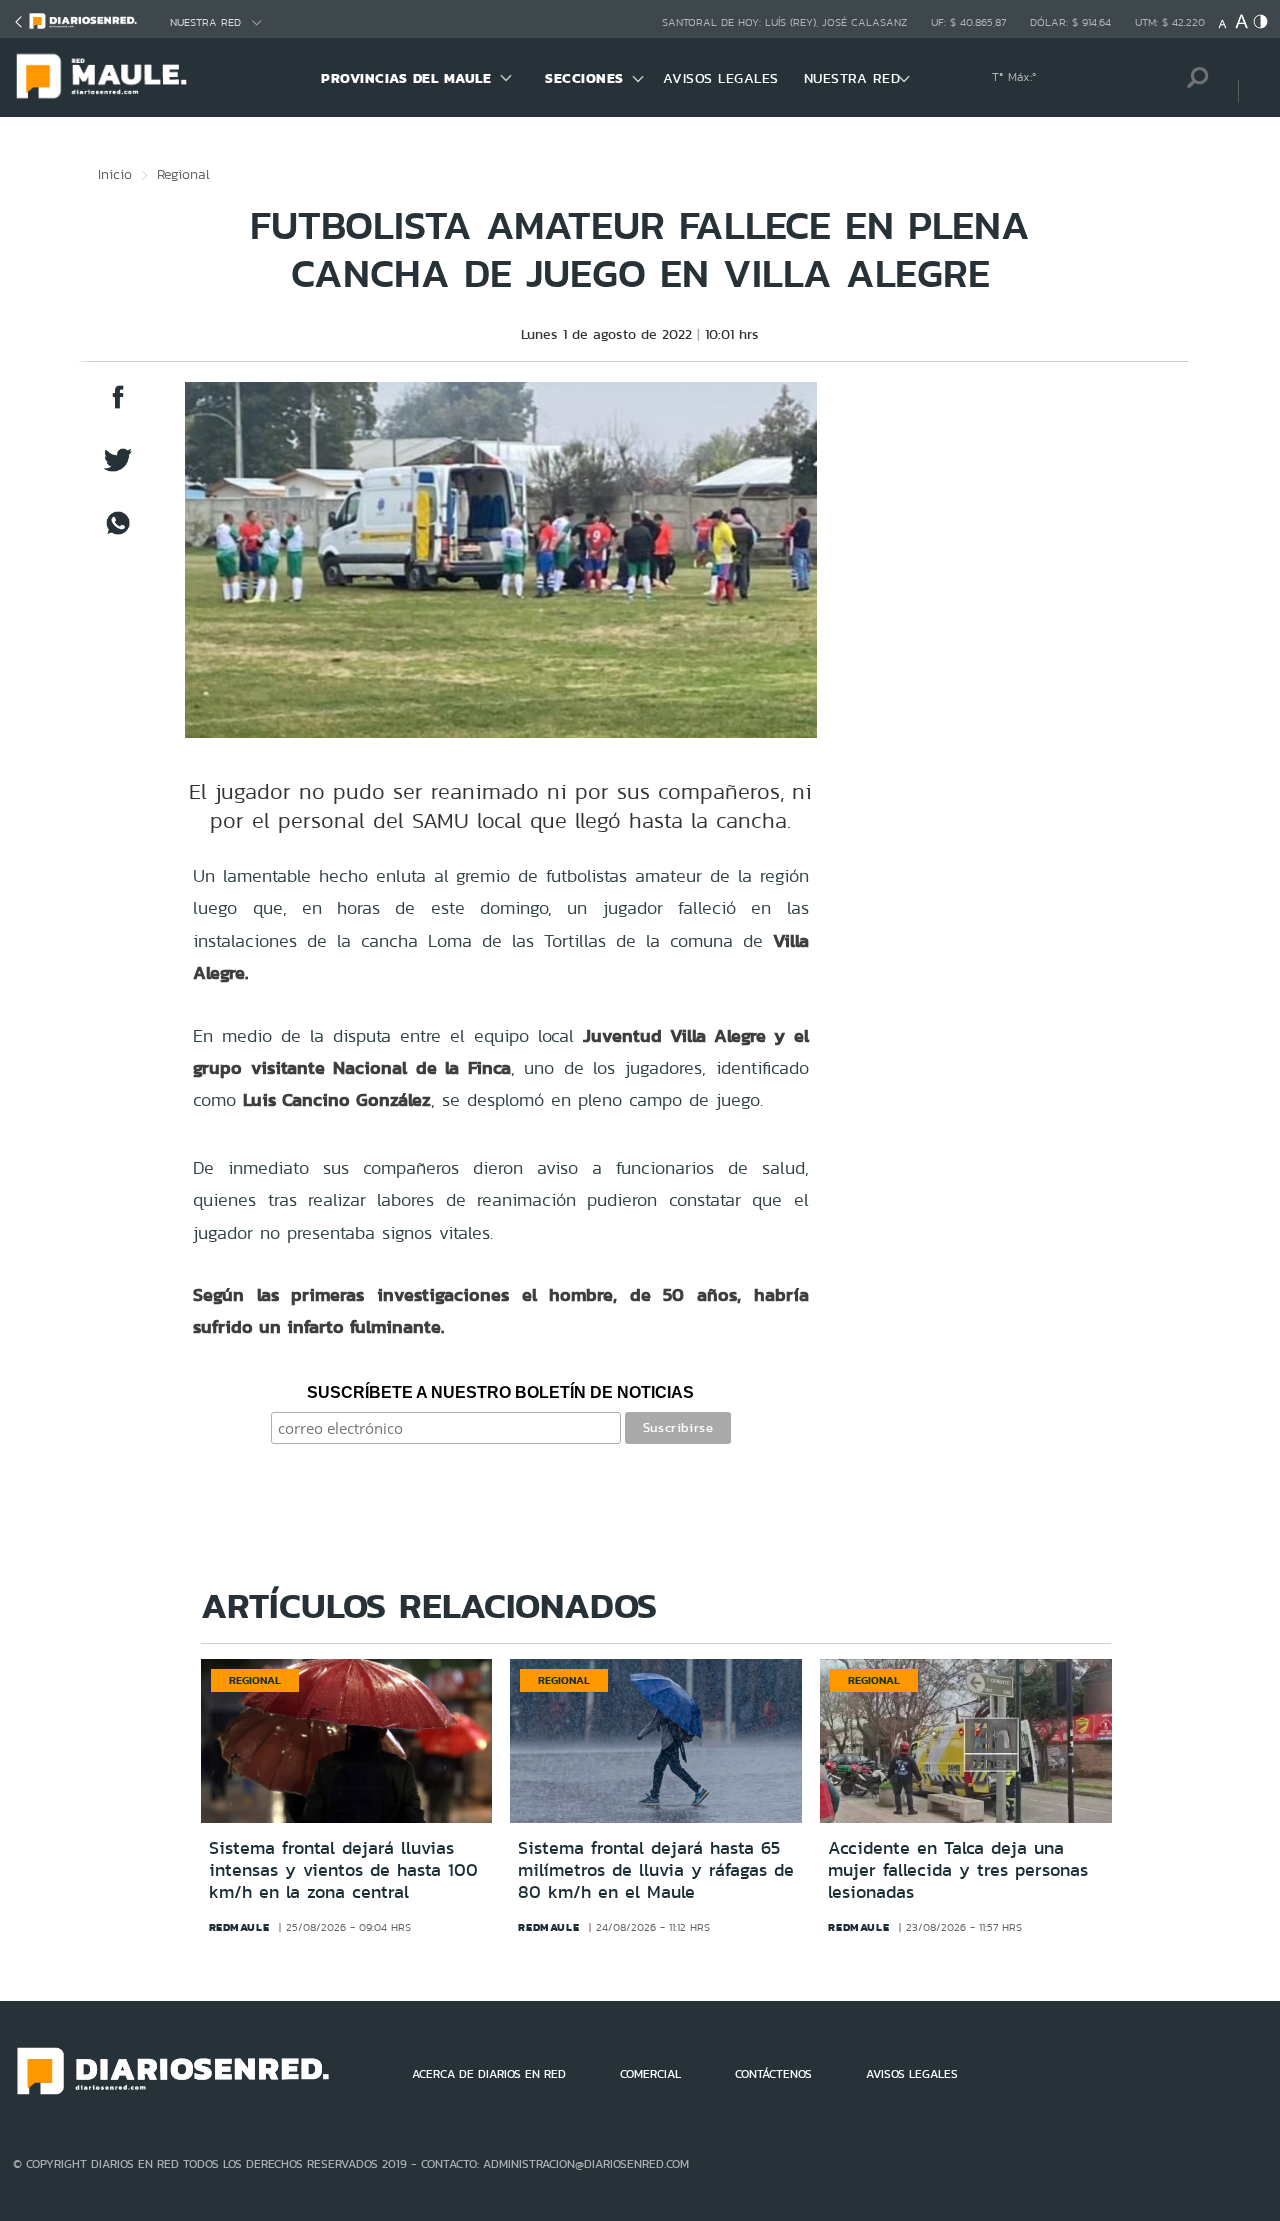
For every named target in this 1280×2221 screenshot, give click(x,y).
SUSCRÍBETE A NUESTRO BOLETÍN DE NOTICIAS (500, 1392)
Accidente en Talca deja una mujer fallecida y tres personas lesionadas (958, 1869)
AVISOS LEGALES (721, 78)
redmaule (239, 1927)
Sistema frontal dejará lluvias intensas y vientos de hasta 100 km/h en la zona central (343, 1869)
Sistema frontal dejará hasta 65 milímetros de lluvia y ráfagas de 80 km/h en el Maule (656, 1869)
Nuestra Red (205, 22)
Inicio (115, 174)
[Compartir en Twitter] (118, 469)
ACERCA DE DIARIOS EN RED (489, 2074)
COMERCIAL (650, 2074)
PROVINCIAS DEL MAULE (406, 78)
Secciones (584, 78)
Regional (183, 174)
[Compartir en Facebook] (118, 406)
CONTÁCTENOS (773, 2074)
